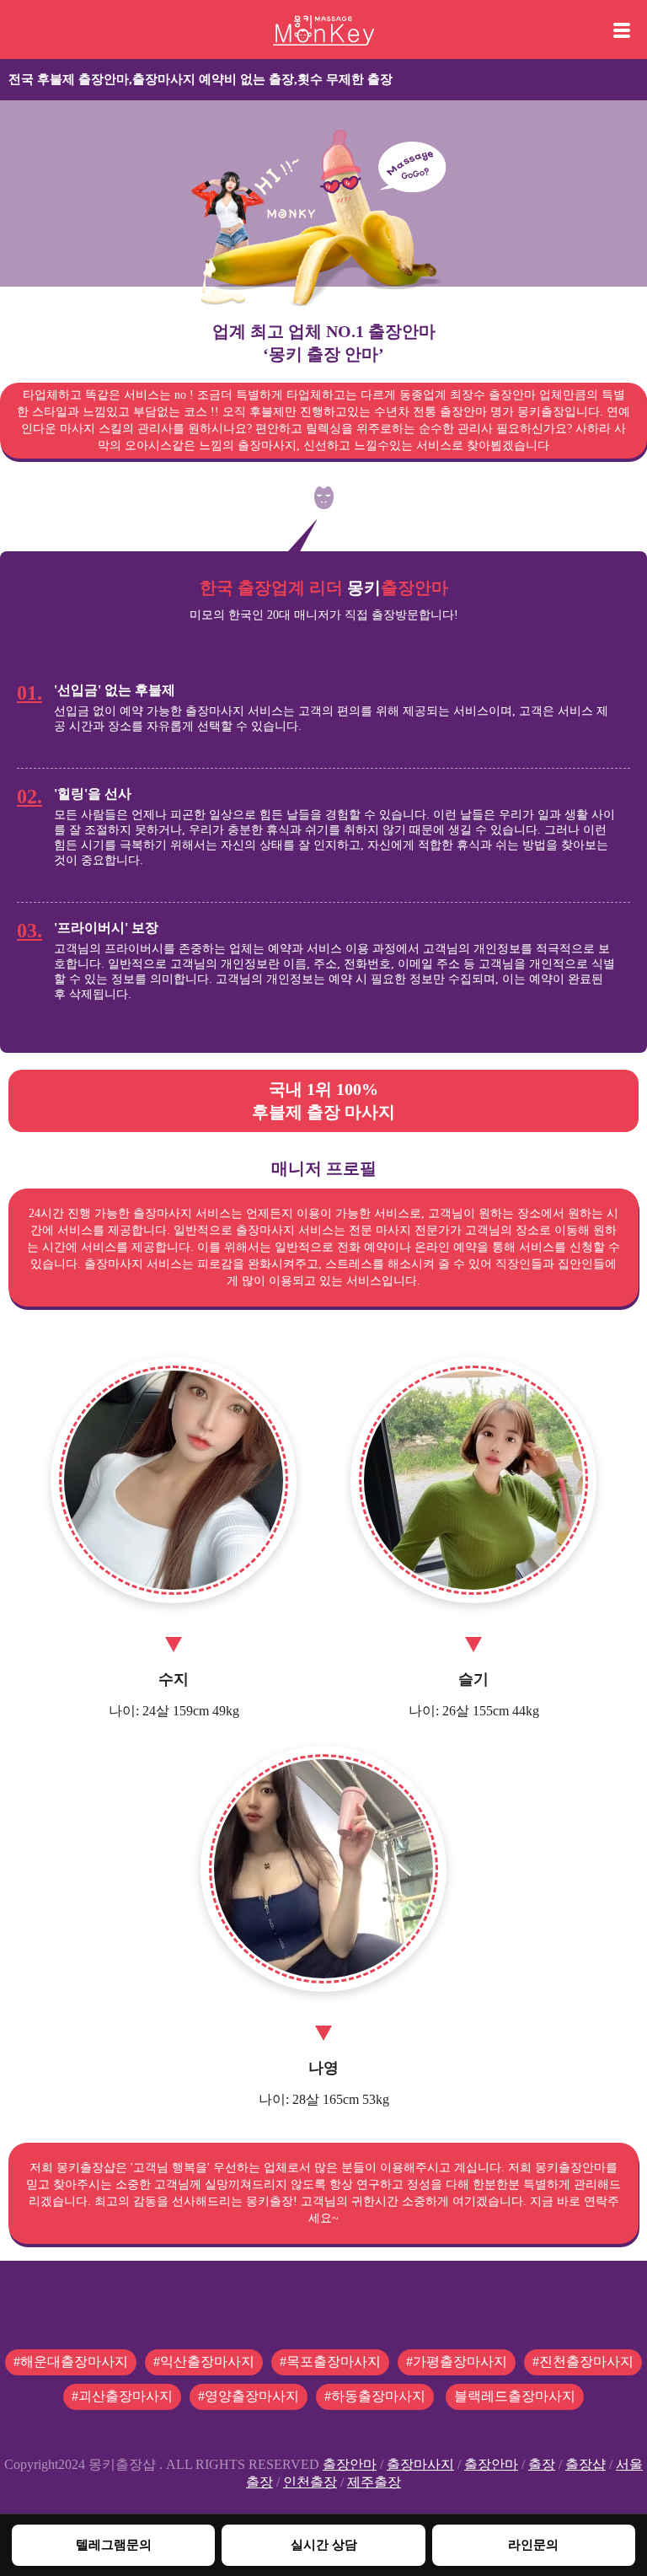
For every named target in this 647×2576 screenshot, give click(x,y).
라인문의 (533, 2544)
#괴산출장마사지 (122, 2396)
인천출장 (310, 2482)
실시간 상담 (324, 2544)
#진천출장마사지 (583, 2361)
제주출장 (374, 2482)
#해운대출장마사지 (71, 2361)
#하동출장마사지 (375, 2396)
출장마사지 (420, 2464)
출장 (542, 2464)
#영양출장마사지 (249, 2396)
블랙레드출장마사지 (515, 2396)
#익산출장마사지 (204, 2361)
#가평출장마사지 (457, 2361)
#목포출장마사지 (330, 2361)
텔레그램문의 (114, 2544)
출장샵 (586, 2464)
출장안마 (350, 2464)
